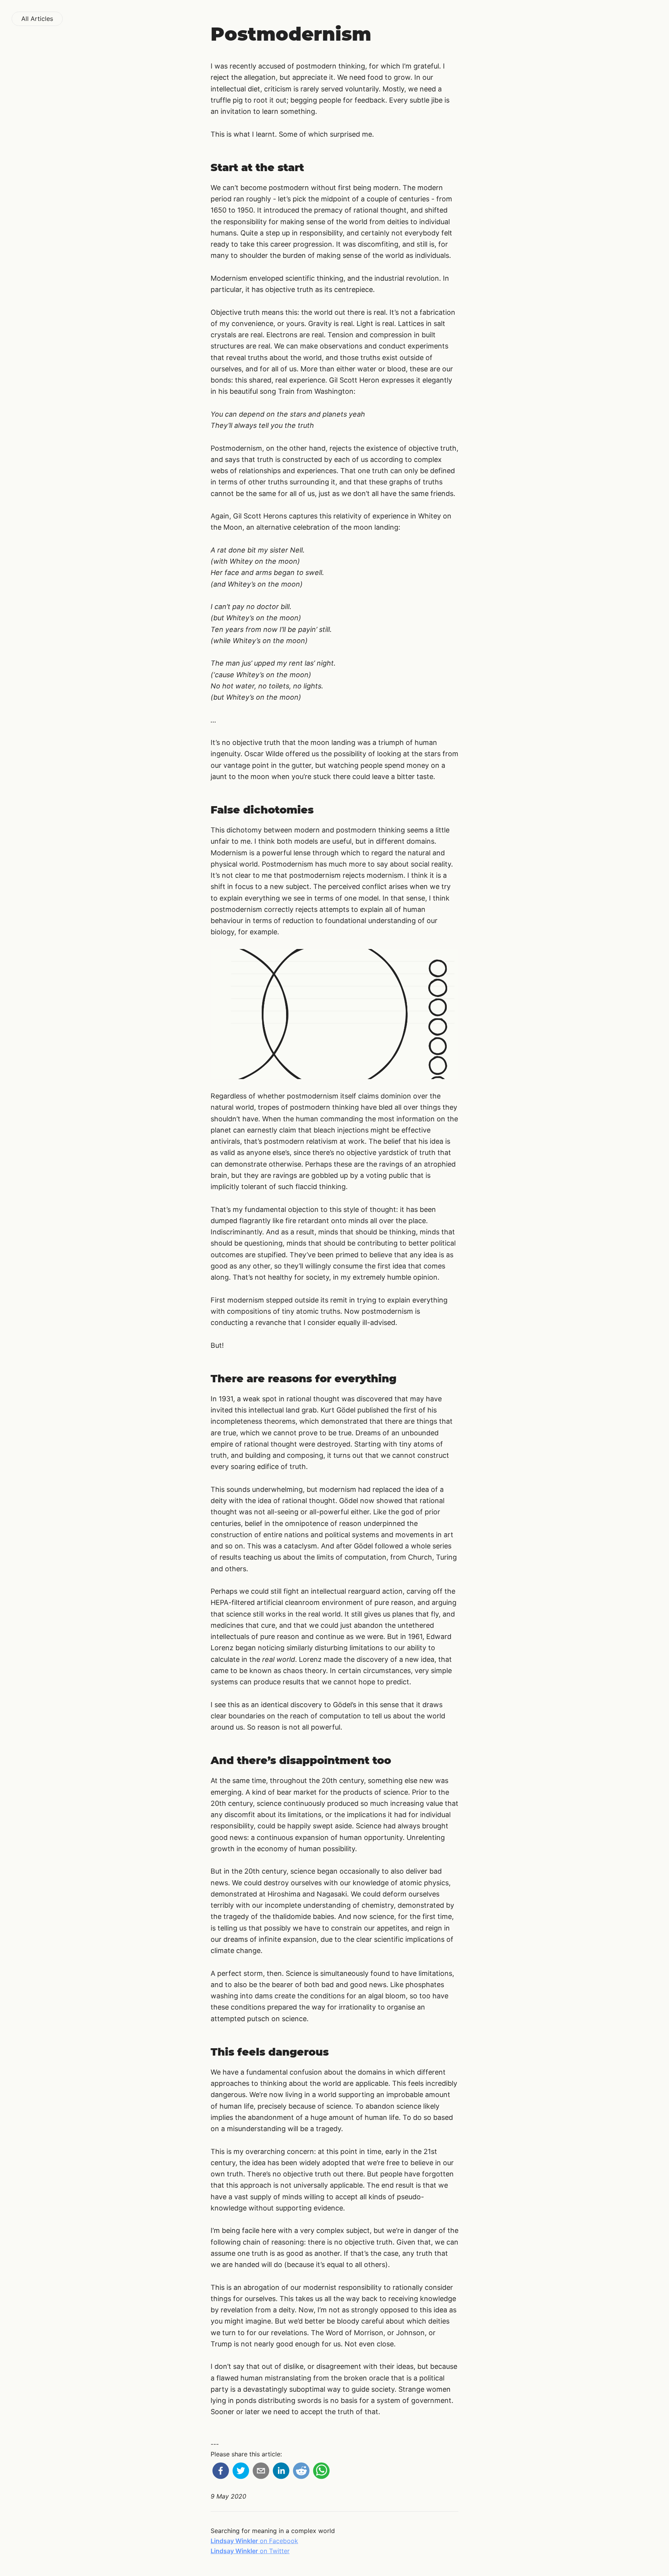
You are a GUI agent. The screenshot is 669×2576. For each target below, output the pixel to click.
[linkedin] (281, 2472)
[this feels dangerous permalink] (193, 2052)
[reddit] (301, 2472)
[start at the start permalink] (193, 167)
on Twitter (250, 2551)
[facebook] (221, 2472)
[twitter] (241, 2472)
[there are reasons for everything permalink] (193, 1379)
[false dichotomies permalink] (193, 810)
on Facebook (254, 2541)
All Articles (37, 19)
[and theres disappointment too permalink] (193, 1760)
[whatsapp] (321, 2472)
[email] (261, 2472)
